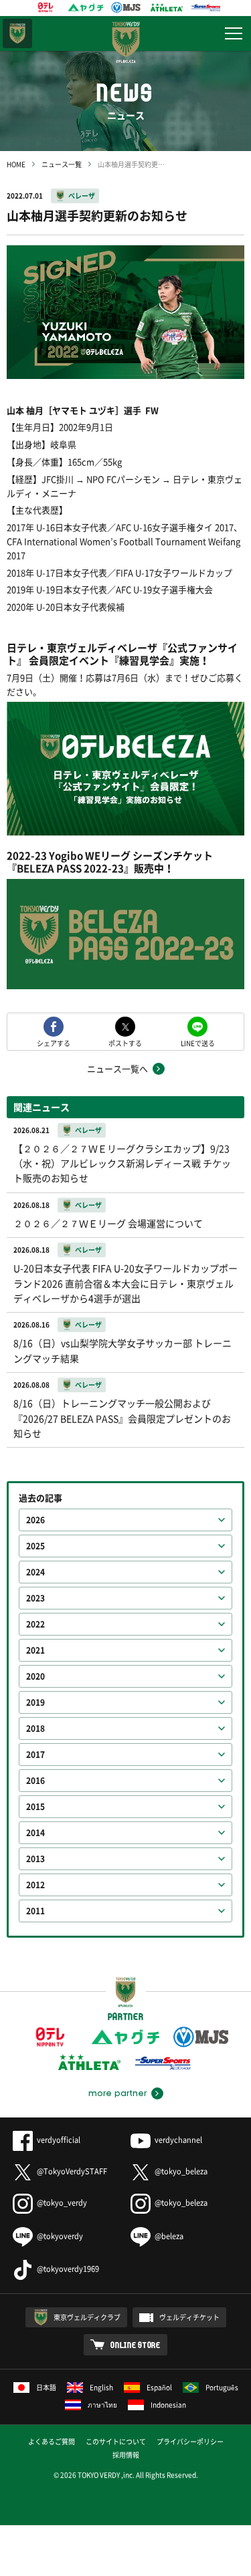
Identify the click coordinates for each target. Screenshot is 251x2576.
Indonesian (168, 2405)
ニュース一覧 (62, 164)
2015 (35, 1807)
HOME (16, 164)
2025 (35, 1546)
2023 (35, 1598)
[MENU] (234, 33)
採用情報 (126, 2455)
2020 (35, 1676)
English (101, 2387)
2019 (35, 1702)
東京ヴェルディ (17, 33)
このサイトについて (116, 2441)
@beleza (169, 2236)
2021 (35, 1650)
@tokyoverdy (60, 2236)
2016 (35, 1781)
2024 (35, 1572)
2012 (35, 1885)
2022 (35, 1624)
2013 (35, 1859)
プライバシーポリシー (190, 2441)
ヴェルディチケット (189, 2317)
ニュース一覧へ (117, 1068)
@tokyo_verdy (62, 2203)
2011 (35, 1911)
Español (159, 2387)
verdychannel (178, 2140)
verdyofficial (59, 2140)
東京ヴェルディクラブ (87, 2317)
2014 (35, 1833)
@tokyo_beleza (181, 2171)
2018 (35, 1728)
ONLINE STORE (136, 2345)
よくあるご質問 (52, 2441)
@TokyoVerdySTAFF (72, 2171)
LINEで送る (198, 1042)
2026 (35, 1520)
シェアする (54, 1042)
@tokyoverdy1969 (68, 2269)
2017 (35, 1755)
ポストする (125, 1042)
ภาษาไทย (102, 2405)
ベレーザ (82, 196)
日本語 (46, 2387)
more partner (117, 2093)
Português (222, 2387)
